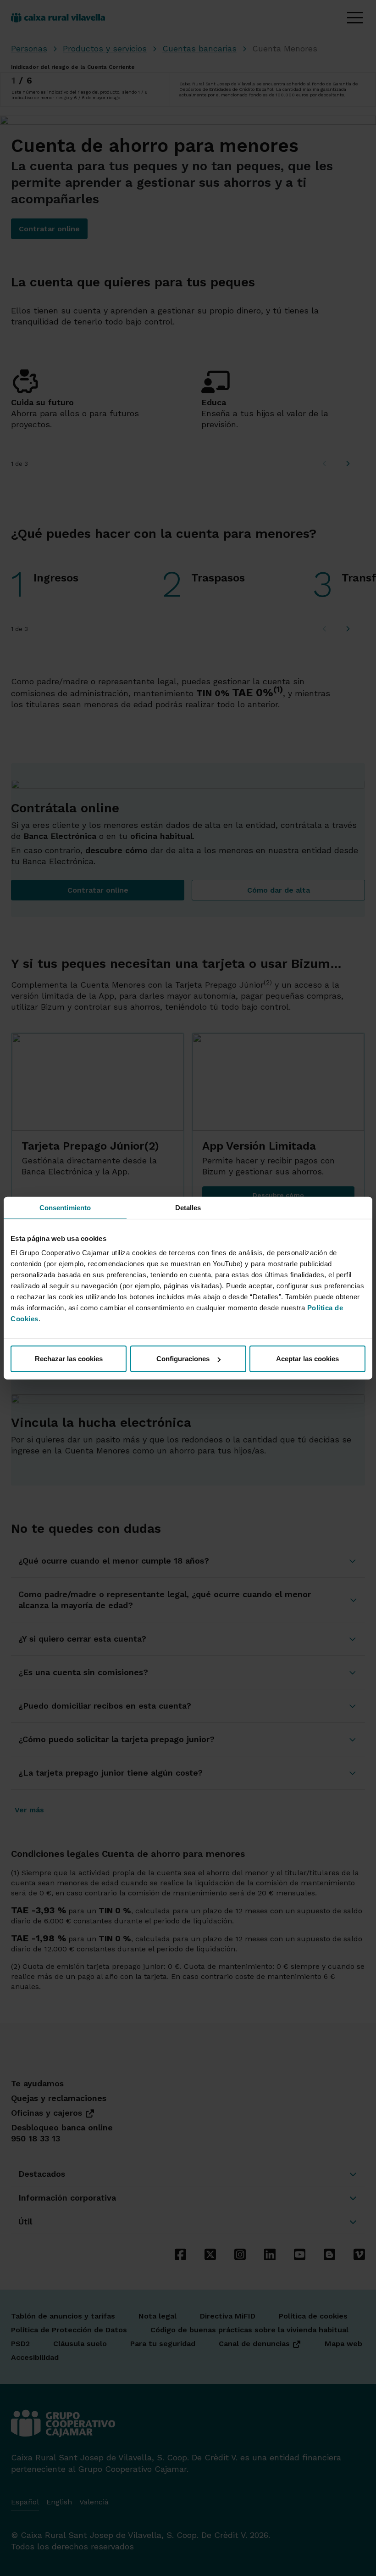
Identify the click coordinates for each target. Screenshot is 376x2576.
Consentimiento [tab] (65, 1207)
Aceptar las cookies (307, 1359)
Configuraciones (183, 1359)
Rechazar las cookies (69, 1359)
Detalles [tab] (188, 1207)
